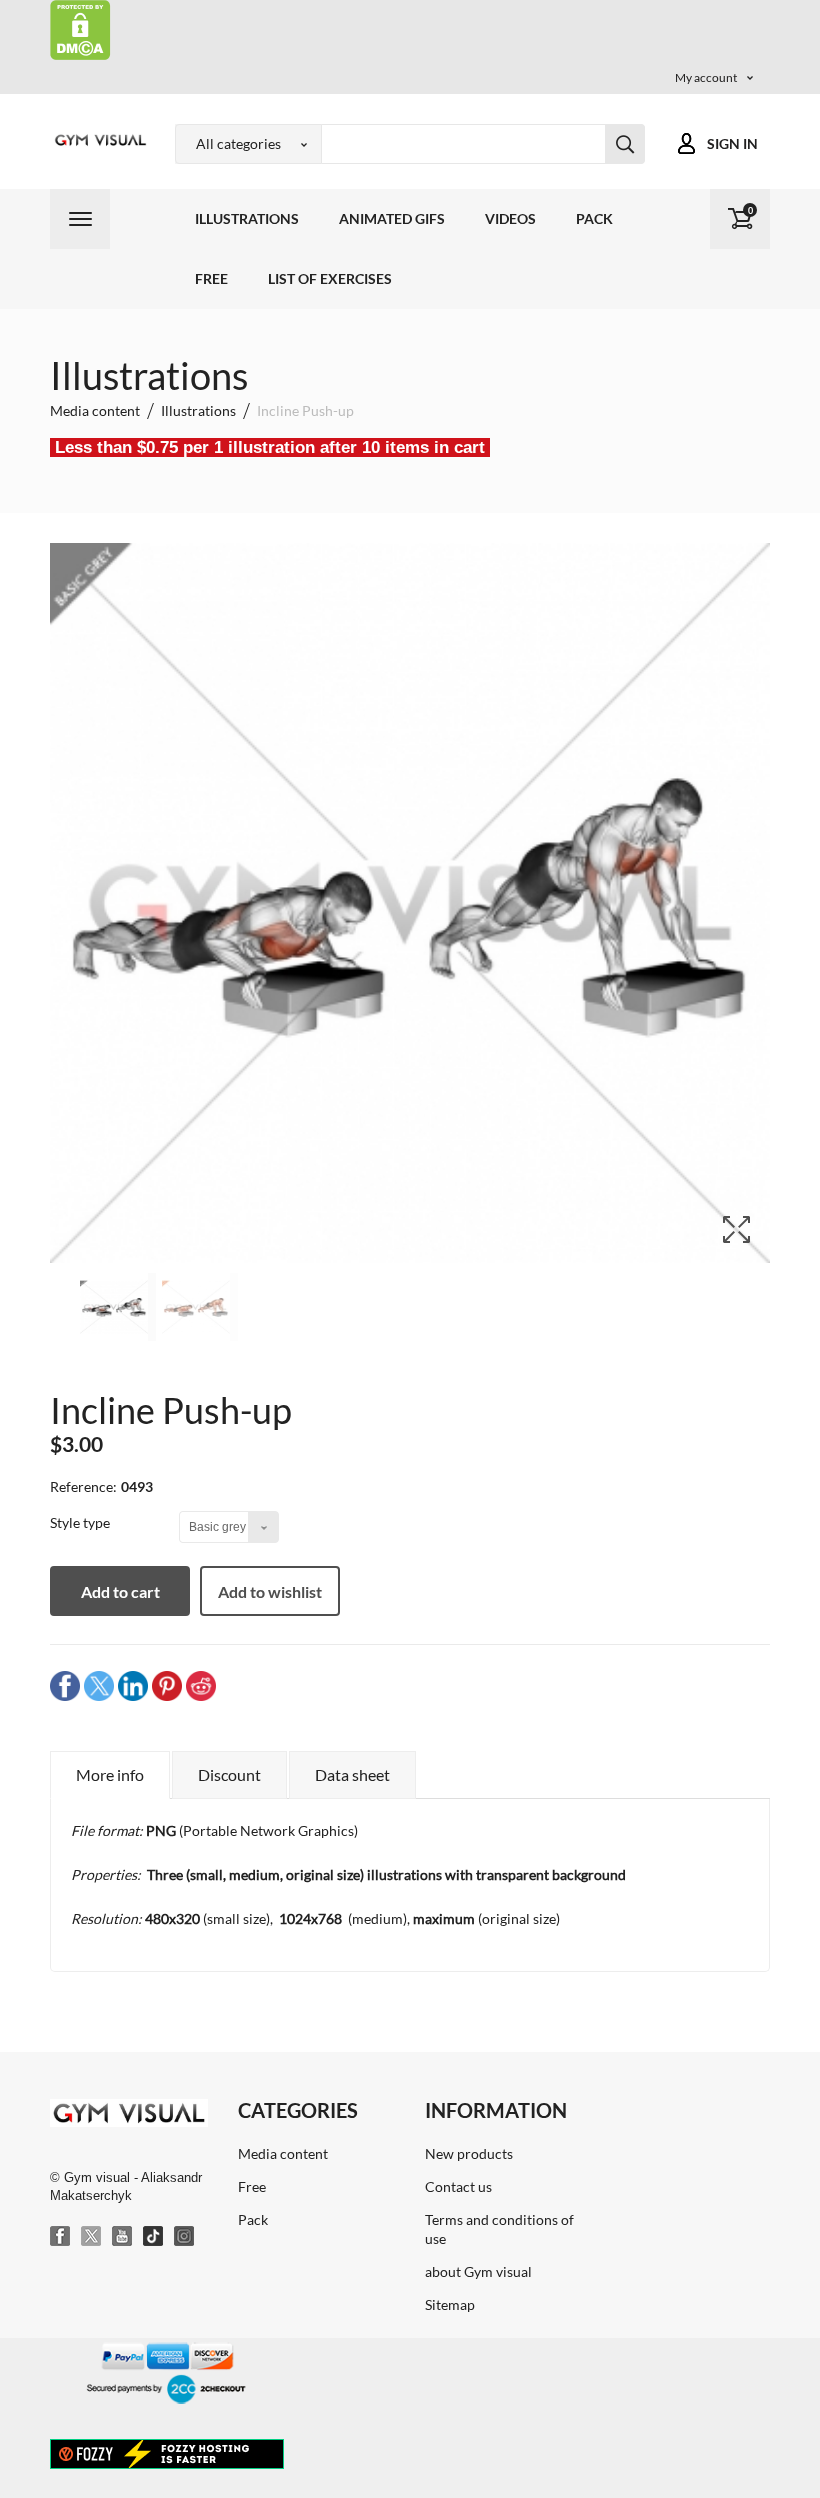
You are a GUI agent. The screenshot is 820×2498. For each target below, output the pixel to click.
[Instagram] (185, 2237)
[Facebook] (61, 2237)
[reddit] (201, 1685)
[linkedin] (133, 1685)
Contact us (458, 2186)
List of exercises (330, 278)
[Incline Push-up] (118, 1307)
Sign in (732, 143)
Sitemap (450, 2304)
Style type (81, 1522)
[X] (92, 2237)
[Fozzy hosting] (167, 2453)
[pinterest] (167, 1685)
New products (469, 2153)
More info (110, 1774)
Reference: (83, 1486)
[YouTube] (123, 2237)
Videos (510, 218)
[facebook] (65, 1685)
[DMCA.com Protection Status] (80, 28)
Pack (594, 218)
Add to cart (120, 1591)
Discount (229, 1774)
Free (211, 278)
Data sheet (352, 1774)
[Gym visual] (97, 140)
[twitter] (99, 1685)
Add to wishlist (270, 1591)
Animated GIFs (392, 218)
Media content (283, 2153)
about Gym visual (478, 2271)
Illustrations (247, 218)
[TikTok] (154, 2237)
